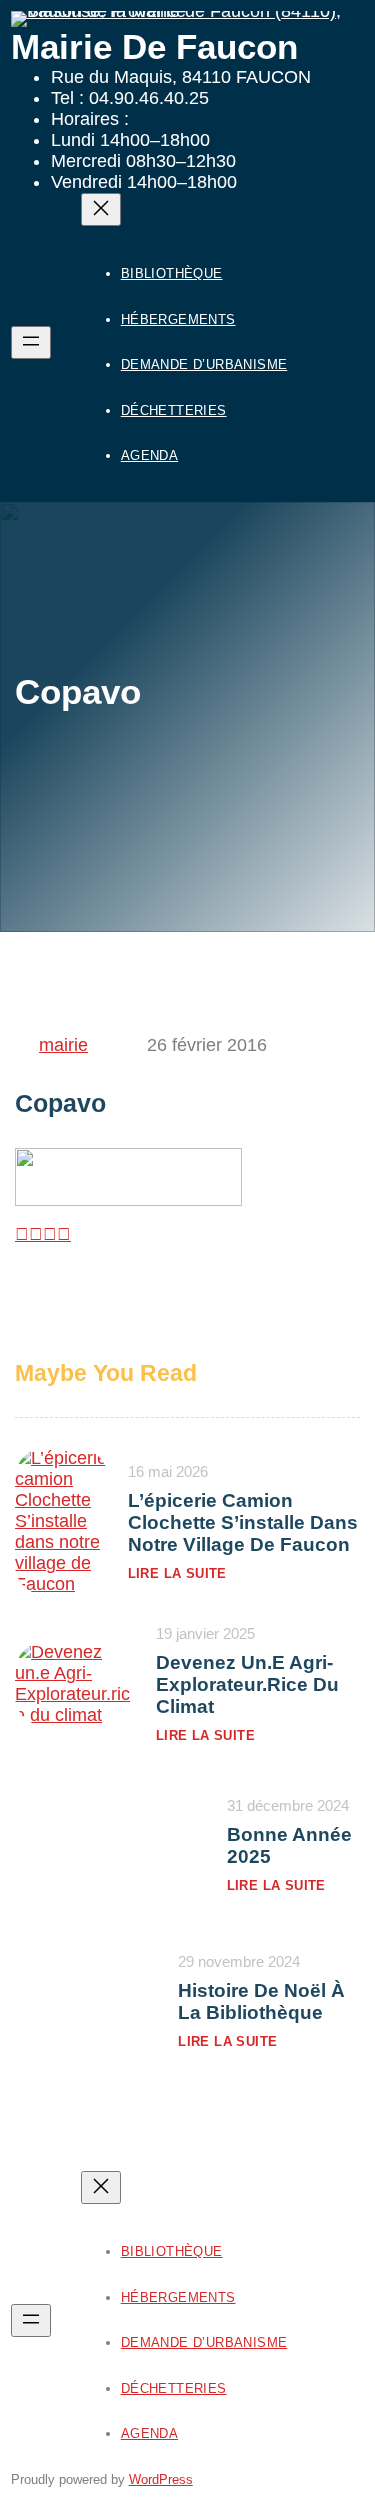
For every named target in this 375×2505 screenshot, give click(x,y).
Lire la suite (177, 1573)
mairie (63, 1045)
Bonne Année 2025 (289, 1845)
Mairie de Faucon (154, 46)
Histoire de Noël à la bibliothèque (261, 2001)
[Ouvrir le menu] (31, 342)
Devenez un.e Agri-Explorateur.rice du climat (247, 1684)
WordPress (161, 2479)
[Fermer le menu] (101, 209)
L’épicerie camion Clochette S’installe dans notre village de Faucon (243, 1522)
